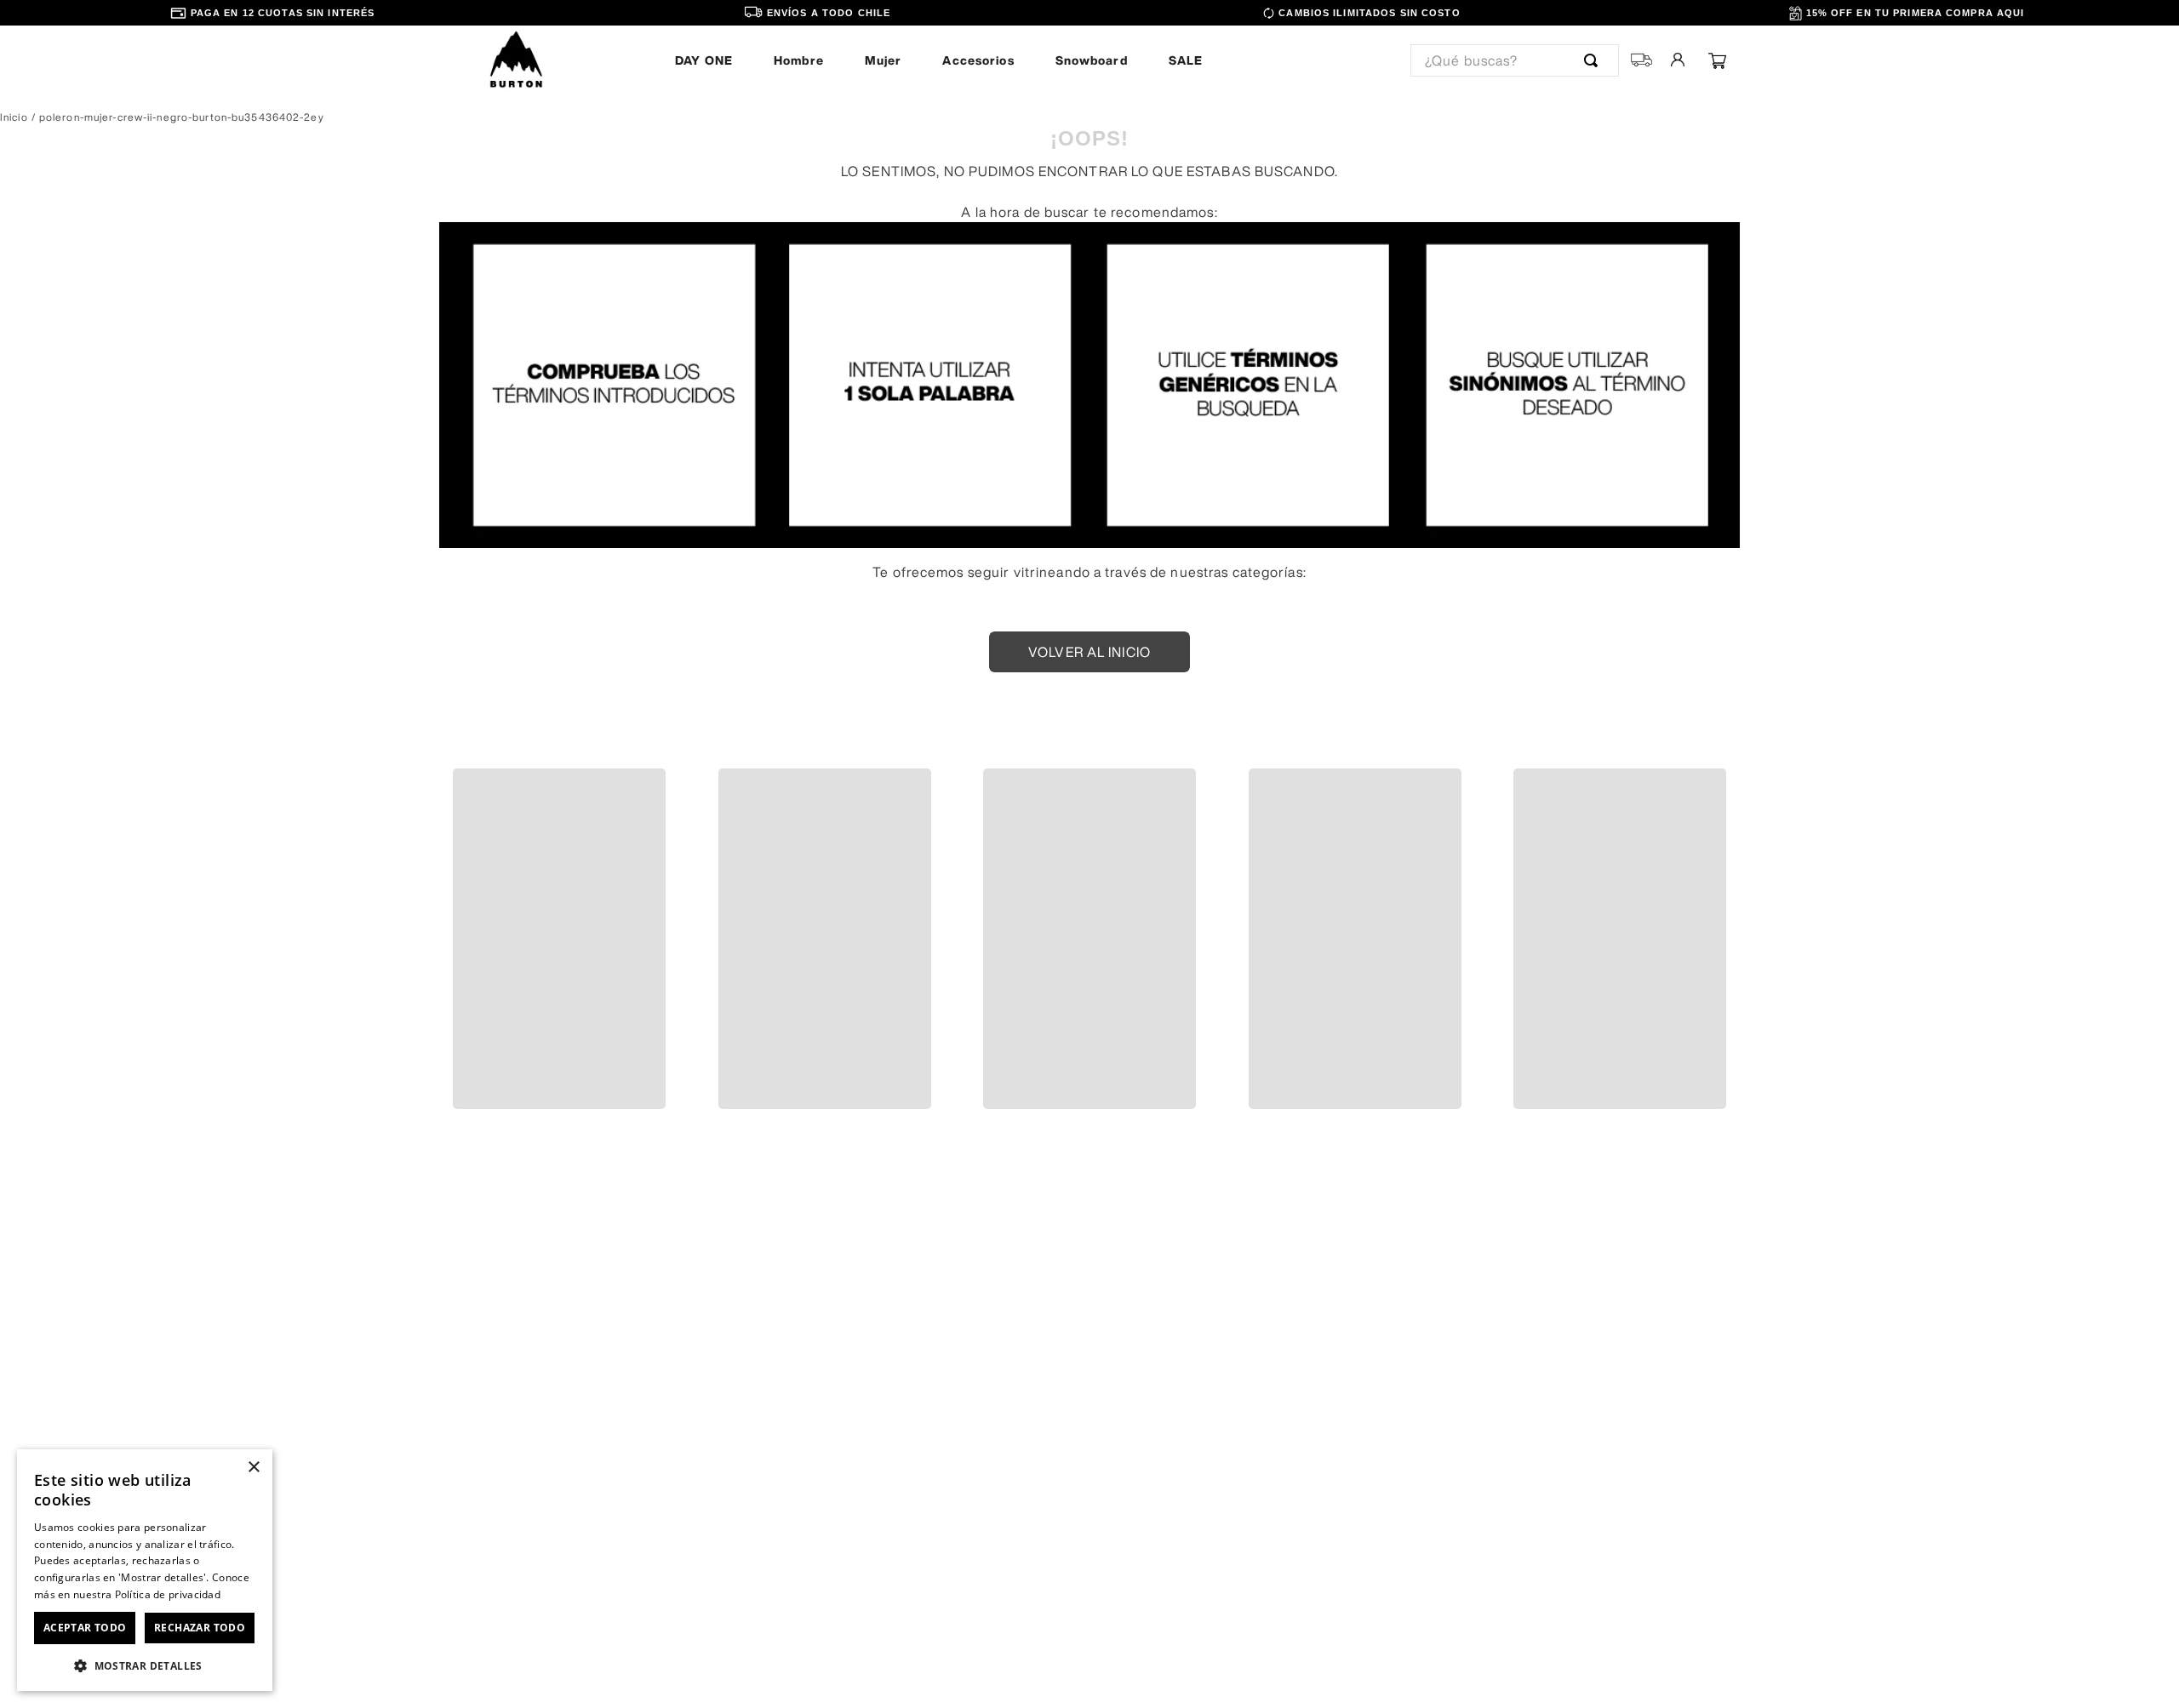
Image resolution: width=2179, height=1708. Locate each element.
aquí (615, 1664)
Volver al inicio (1089, 652)
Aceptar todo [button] (85, 1628)
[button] (444, 894)
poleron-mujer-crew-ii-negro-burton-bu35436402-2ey (182, 117)
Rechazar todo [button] (200, 1628)
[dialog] (145, 1570)
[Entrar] (1679, 60)
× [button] (253, 1468)
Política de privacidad (168, 1594)
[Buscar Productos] (1594, 60)
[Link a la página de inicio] (14, 117)
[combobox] (1515, 60)
